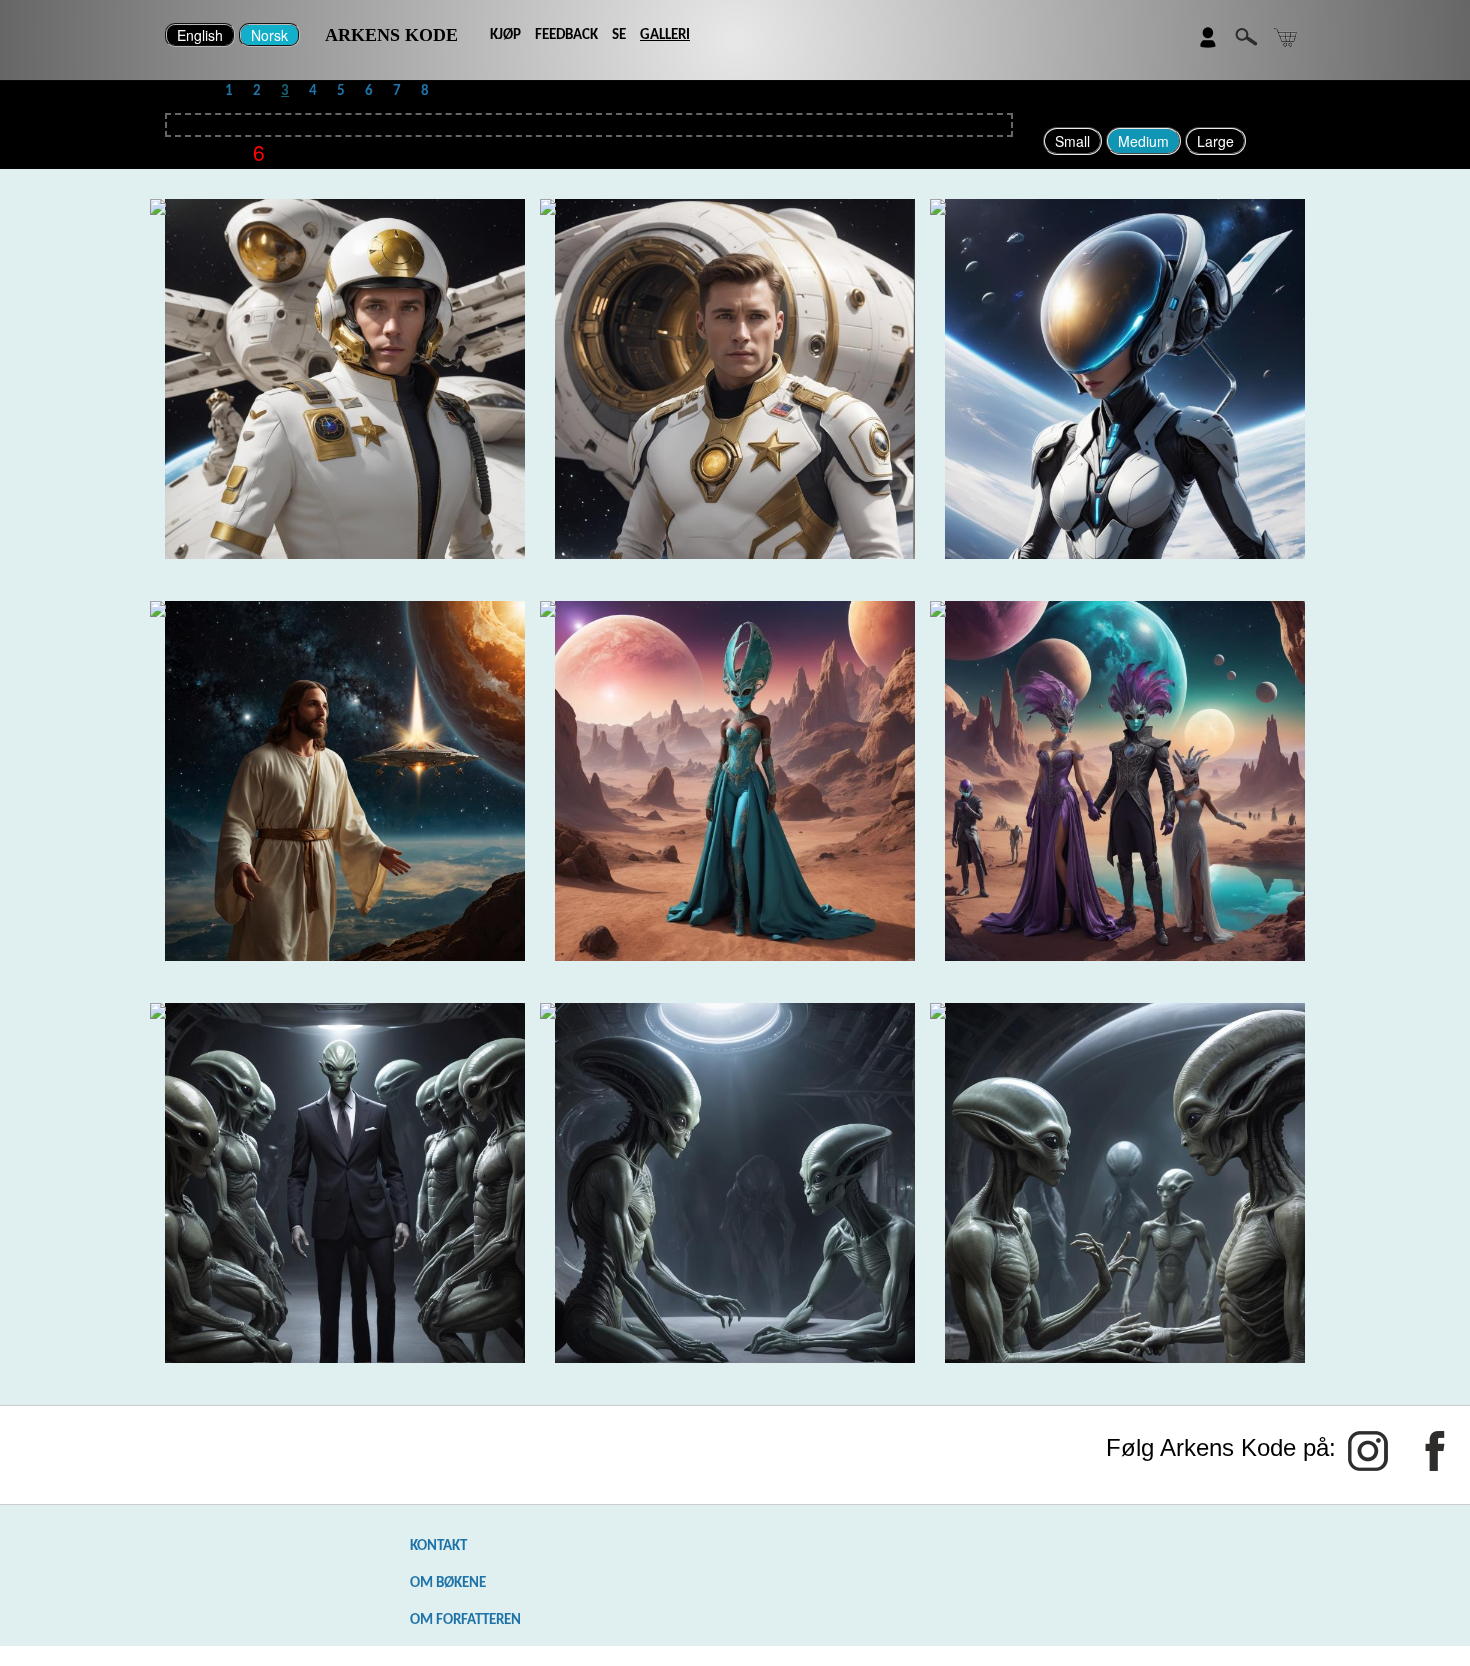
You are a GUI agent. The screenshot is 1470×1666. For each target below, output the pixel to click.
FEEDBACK (566, 35)
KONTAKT (438, 1546)
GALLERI (665, 35)
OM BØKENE (448, 1583)
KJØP (505, 35)
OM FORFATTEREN (465, 1620)
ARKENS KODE (391, 35)
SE (619, 35)
